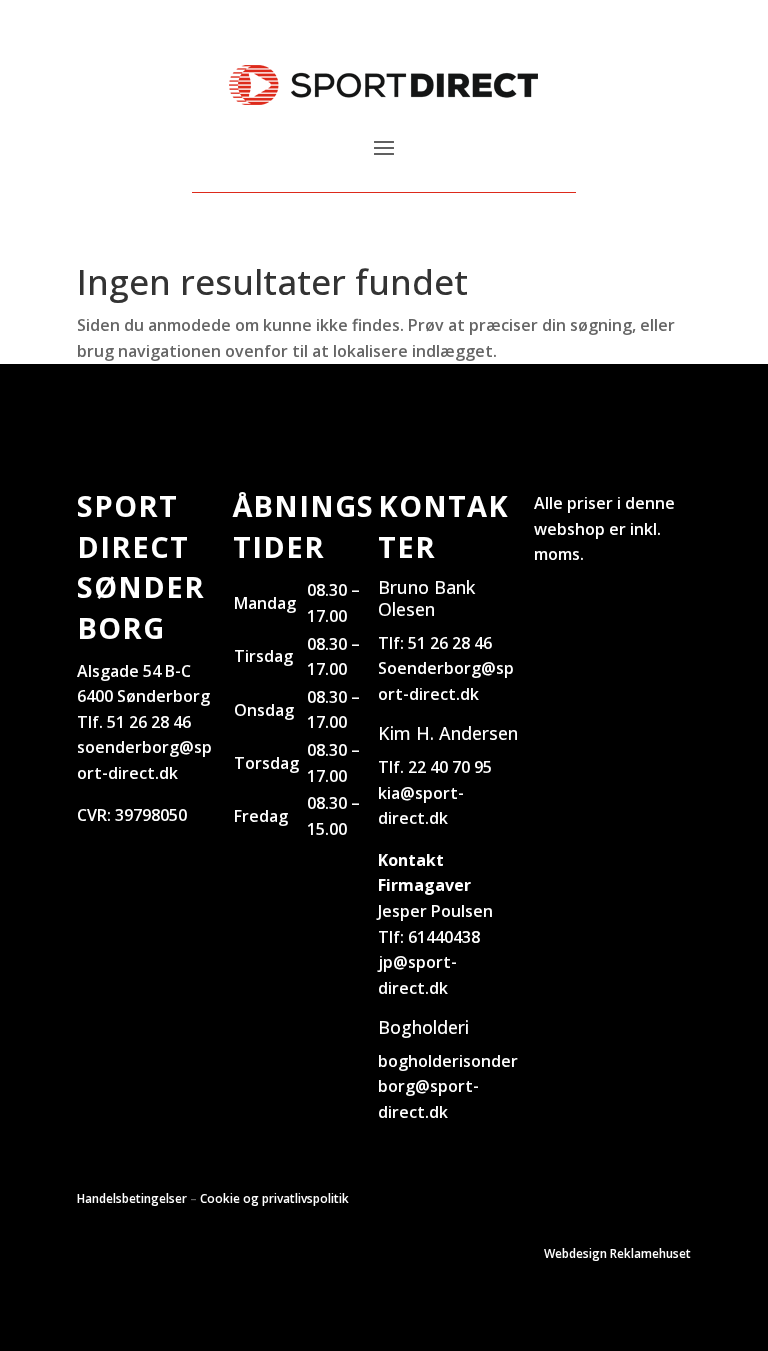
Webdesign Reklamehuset (617, 1253)
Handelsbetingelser (132, 1198)
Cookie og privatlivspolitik (274, 1198)
